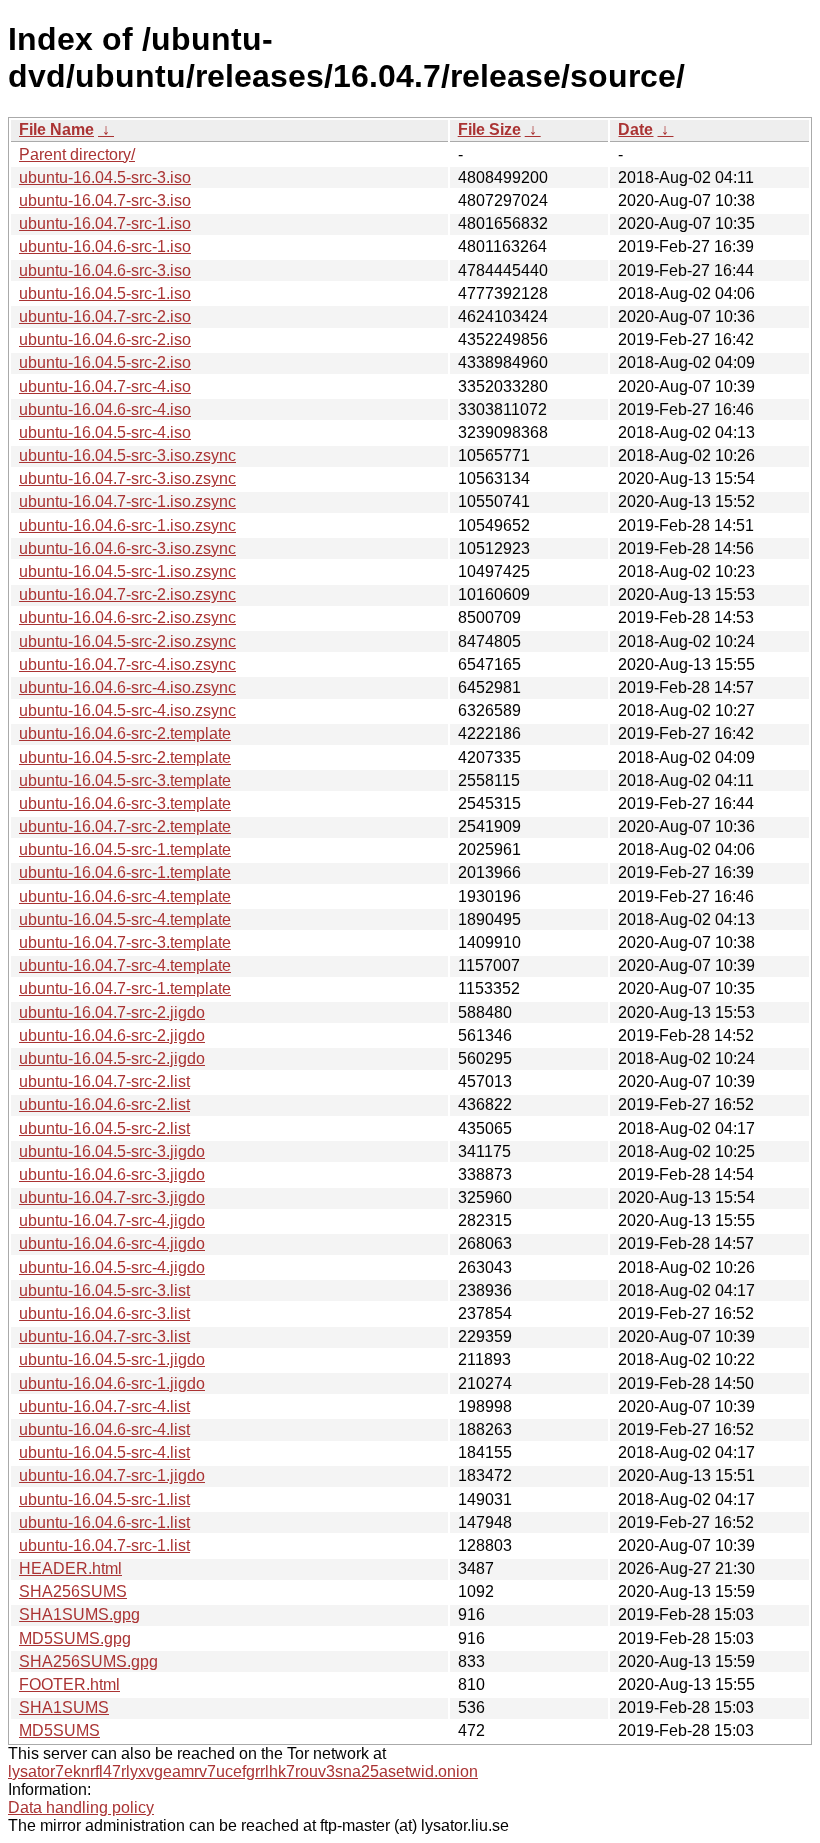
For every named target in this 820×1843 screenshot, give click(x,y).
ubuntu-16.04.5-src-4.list (104, 1452)
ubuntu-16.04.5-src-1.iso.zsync (127, 571)
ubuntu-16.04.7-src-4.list (104, 1406)
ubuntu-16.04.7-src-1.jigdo (112, 1475)
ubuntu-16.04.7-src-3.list (104, 1336)
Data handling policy (81, 1807)
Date (635, 129)
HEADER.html (70, 1568)
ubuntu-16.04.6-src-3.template (125, 803)
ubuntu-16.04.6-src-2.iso (105, 339)
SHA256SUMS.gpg (88, 1661)
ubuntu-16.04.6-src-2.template (125, 733)
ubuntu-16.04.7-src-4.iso (105, 386)
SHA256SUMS (73, 1591)
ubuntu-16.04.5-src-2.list (104, 1128)
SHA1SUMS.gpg (79, 1614)
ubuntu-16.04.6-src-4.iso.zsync (127, 687)
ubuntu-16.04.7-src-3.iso (105, 200)
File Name (56, 129)
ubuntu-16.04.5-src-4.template (125, 919)
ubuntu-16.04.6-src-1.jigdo (112, 1383)
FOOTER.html (69, 1684)
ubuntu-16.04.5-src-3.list (104, 1290)
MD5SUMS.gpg (75, 1638)
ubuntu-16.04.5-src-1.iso (105, 293)
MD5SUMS (59, 1730)
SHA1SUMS (64, 1707)
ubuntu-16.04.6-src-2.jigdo (112, 1035)
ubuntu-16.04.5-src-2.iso (105, 362)
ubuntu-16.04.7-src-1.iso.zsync (127, 501)
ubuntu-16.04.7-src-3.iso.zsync (127, 478)
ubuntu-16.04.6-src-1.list (104, 1522)
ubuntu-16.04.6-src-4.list (104, 1429)
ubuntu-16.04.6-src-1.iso (105, 246)
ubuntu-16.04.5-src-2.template (125, 757)
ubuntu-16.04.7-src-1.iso (105, 223)
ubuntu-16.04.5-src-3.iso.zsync (127, 455)
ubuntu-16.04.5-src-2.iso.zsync (127, 641)
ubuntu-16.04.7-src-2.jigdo (112, 1012)
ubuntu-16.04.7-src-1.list (104, 1545)
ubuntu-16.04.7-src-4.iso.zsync (127, 664)
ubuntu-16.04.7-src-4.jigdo (112, 1220)
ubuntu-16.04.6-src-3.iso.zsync (127, 548)
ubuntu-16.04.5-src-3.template (125, 780)
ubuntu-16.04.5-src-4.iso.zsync (127, 710)
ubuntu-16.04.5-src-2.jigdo (112, 1058)
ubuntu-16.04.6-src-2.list (104, 1104)
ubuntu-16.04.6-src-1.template (125, 872)
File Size (489, 129)
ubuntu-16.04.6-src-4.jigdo (112, 1243)
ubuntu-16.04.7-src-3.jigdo (112, 1197)
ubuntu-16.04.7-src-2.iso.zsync (127, 594)
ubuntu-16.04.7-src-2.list (104, 1081)
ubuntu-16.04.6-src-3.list (104, 1313)
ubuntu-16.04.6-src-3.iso (105, 270)
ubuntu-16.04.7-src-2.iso (105, 316)
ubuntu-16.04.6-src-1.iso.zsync (127, 525)
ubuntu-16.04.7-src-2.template (125, 826)
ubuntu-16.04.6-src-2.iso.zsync (127, 617)
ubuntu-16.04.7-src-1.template (125, 988)
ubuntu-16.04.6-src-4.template (125, 896)
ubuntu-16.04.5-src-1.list (104, 1499)
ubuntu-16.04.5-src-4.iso (105, 432)
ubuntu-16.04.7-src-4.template (125, 965)
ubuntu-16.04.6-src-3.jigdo (112, 1174)
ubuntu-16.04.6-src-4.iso (105, 409)
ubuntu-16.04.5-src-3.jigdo (112, 1151)
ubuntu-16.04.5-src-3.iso (105, 177)
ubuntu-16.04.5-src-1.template (125, 849)
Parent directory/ (77, 154)
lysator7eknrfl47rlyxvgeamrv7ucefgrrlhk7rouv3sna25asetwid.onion (243, 1771)
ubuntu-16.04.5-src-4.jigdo (112, 1267)
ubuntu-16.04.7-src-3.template (125, 942)
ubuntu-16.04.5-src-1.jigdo (112, 1359)
